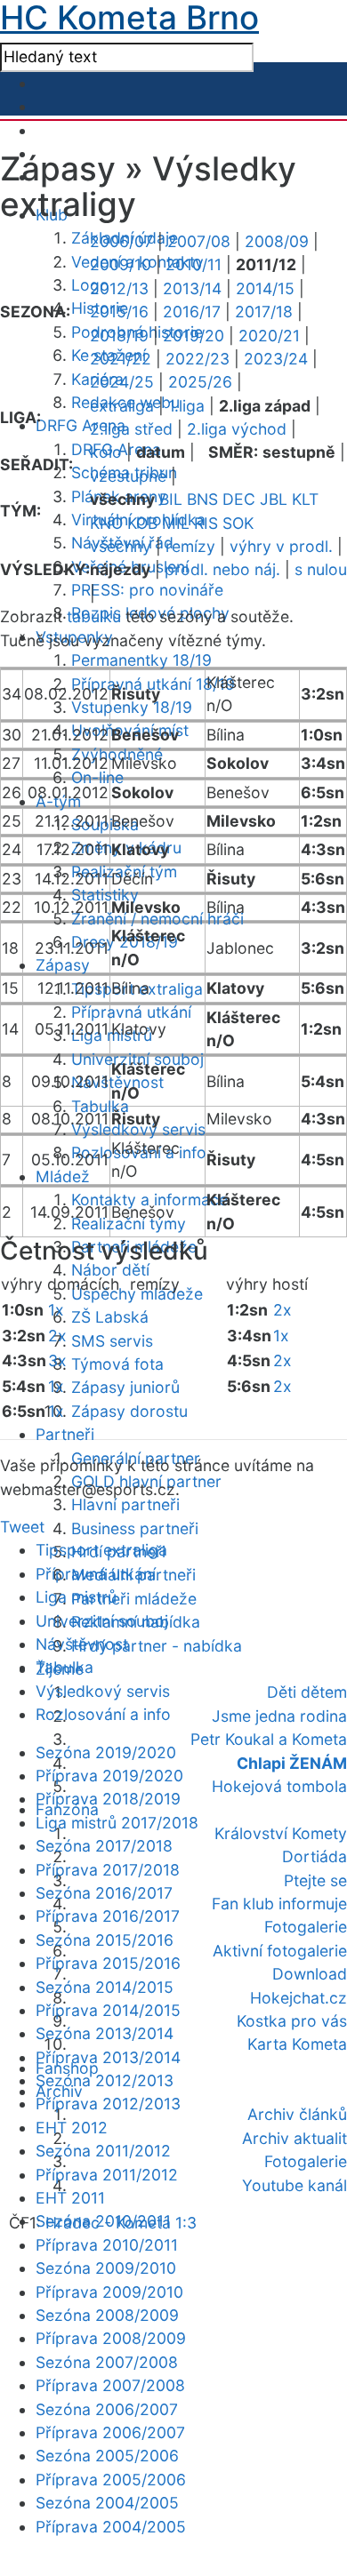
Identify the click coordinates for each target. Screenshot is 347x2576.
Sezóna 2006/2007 (107, 2409)
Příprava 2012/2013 (108, 2104)
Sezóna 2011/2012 (103, 2151)
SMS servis (112, 1341)
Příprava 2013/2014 (108, 2057)
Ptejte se (315, 1880)
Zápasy (63, 965)
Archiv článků (297, 2114)
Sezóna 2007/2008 (107, 2362)
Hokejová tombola (279, 1786)
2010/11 (194, 264)
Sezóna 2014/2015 (105, 1987)
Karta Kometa (297, 2044)
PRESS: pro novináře (147, 590)
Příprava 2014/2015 (108, 2010)
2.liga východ (237, 429)
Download (310, 1974)
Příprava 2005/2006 (111, 2480)
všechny (121, 546)
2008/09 (277, 241)
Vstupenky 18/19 (132, 707)
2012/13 (119, 288)
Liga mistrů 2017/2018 (117, 1823)
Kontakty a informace (149, 1200)
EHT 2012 (72, 2128)
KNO (106, 523)
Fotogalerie (306, 1927)
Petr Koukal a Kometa (269, 1739)
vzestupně (128, 476)
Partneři (65, 1434)
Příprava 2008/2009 (111, 2338)
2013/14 (192, 288)
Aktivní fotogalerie (280, 1951)
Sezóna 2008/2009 (107, 2315)
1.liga (186, 406)
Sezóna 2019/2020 (106, 1752)
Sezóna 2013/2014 (105, 2033)
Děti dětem (307, 1692)
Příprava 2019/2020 (109, 1776)
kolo (106, 452)
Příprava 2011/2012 (107, 2175)
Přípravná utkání (131, 1012)
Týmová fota (117, 1364)
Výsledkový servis (103, 1691)
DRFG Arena (81, 425)
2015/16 (119, 312)
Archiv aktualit (295, 2138)
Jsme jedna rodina (279, 1716)
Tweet (22, 1527)
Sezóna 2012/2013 (105, 2080)
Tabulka (100, 1106)
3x (57, 1360)
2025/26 (200, 382)
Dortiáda (315, 1856)
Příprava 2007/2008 (110, 2385)
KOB (142, 523)
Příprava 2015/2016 (108, 1963)
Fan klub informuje (279, 1904)
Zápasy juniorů (125, 1387)
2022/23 (198, 359)
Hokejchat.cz (299, 1998)
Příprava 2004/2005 (111, 2527)
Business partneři (135, 1528)
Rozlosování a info (103, 1714)
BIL (171, 499)
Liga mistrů (76, 1597)
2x (57, 1336)
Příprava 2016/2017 (108, 1916)
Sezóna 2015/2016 (105, 1940)
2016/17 (192, 312)
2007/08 (199, 241)
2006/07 (121, 241)
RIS (206, 523)
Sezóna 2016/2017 (104, 1893)
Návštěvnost (82, 1644)
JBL (274, 499)
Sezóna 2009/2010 (106, 2268)
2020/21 (269, 336)
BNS (202, 499)
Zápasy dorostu (129, 1411)
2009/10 (121, 264)
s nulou (321, 569)
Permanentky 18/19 (141, 660)
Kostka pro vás (292, 2021)
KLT (305, 499)
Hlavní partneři (125, 1504)
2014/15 (265, 288)
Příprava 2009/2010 (109, 2292)
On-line (97, 777)
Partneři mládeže (134, 1599)
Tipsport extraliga (101, 1550)
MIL (176, 523)
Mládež (63, 1176)
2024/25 (122, 382)
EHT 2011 (70, 2198)
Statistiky (105, 895)
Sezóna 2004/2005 (107, 2503)
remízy (190, 546)
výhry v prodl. (281, 546)
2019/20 (194, 336)
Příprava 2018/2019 (108, 1799)
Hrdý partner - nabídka (157, 1646)
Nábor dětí (110, 1270)
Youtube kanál (295, 2185)
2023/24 (276, 359)
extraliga (122, 406)
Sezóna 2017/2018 (104, 1846)
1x (56, 1310)
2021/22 (121, 359)
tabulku (94, 616)
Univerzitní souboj (102, 1621)
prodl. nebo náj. (222, 569)
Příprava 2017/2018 (108, 1870)
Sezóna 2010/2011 (103, 2221)
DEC (239, 499)
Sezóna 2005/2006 (107, 2456)
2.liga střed (131, 429)
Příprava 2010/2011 (107, 2245)
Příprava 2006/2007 (110, 2432)
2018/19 (119, 336)
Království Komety (281, 1833)
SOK (238, 523)
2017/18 (264, 312)
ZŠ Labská (110, 1317)
